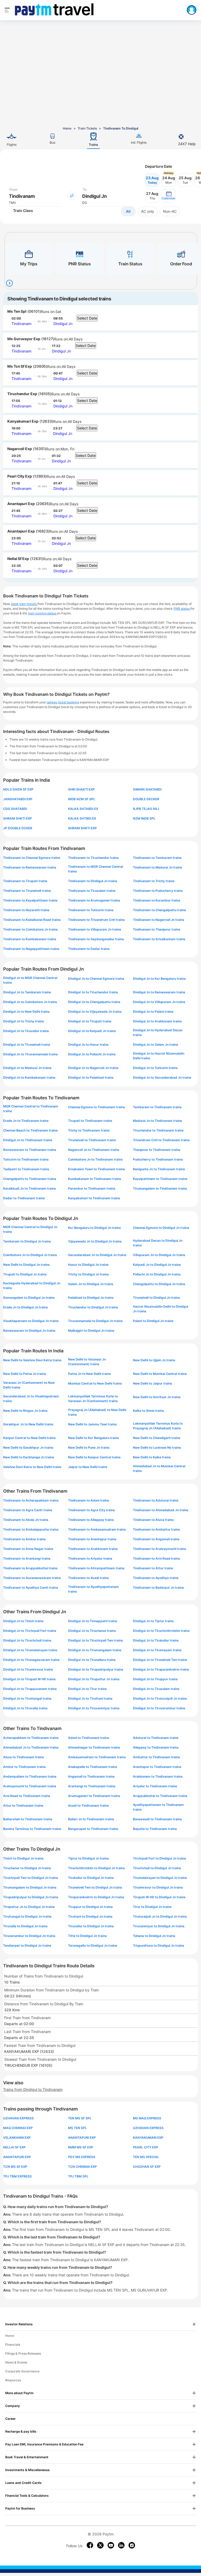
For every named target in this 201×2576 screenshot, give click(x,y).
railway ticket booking (63, 702)
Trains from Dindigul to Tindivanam (33, 2089)
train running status (42, 613)
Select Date (87, 318)
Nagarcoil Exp (20, 449)
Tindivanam (21, 324)
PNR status (182, 609)
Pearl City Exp (20, 476)
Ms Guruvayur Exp (24, 339)
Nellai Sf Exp (18, 559)
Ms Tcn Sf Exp (20, 366)
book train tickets (24, 604)
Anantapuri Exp (21, 504)
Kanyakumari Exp (23, 421)
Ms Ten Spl (17, 311)
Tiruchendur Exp (22, 394)
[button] (169, 196)
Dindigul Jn (63, 324)
